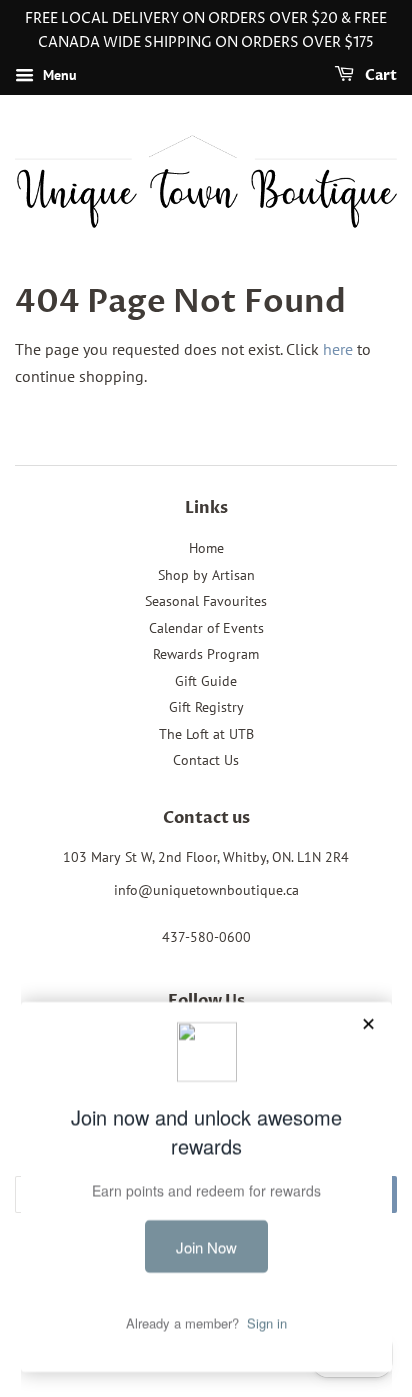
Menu (58, 75)
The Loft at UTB (206, 734)
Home (206, 548)
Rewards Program (206, 654)
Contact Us (206, 760)
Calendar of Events (206, 628)
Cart (379, 75)
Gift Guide (206, 681)
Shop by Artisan (206, 575)
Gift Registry (206, 707)
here (338, 349)
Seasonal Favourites (206, 601)
